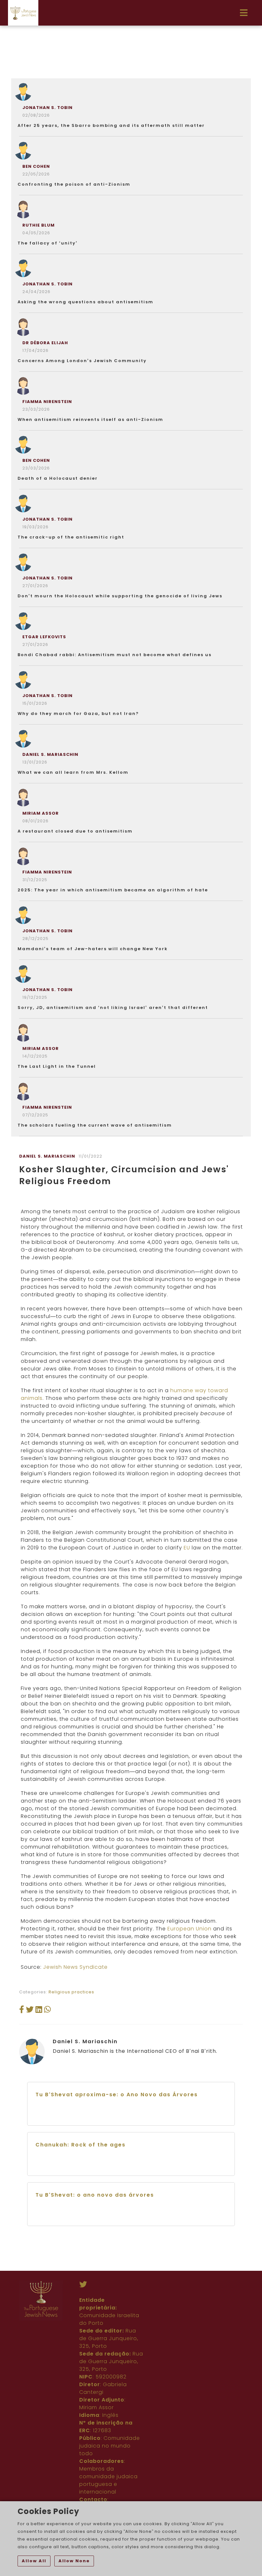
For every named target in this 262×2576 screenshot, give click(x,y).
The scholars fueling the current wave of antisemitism (95, 1125)
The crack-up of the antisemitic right (71, 537)
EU (187, 1548)
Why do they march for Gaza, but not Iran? (78, 714)
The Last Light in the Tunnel (57, 1066)
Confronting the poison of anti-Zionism (74, 184)
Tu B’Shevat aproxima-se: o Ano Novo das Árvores (117, 2095)
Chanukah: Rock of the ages (81, 2145)
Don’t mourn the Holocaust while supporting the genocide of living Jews (120, 596)
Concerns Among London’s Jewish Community (82, 361)
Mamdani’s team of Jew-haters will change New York (93, 949)
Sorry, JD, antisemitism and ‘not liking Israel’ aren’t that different (113, 1008)
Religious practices (71, 1992)
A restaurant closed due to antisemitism (75, 831)
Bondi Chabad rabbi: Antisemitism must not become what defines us (115, 655)
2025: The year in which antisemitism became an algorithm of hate (113, 890)
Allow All (34, 2561)
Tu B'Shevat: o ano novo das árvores (95, 2195)
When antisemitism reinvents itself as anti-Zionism (90, 419)
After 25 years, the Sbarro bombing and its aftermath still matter (111, 125)
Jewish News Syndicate (75, 1967)
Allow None (74, 2561)
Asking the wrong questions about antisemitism (85, 302)
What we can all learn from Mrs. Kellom (73, 772)
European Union (189, 1929)
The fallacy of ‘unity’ (48, 243)
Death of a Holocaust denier (58, 478)
